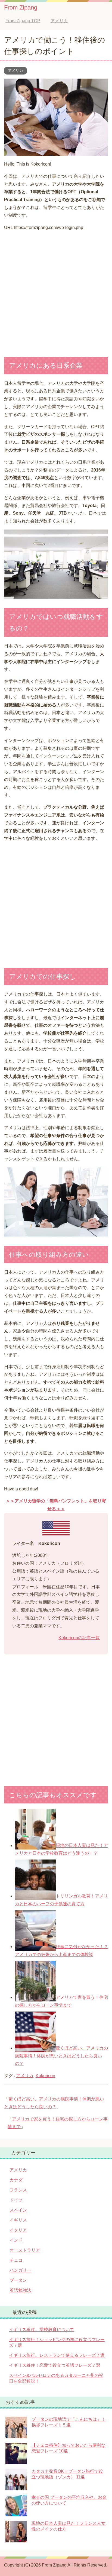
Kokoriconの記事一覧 (79, 1638)
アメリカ (15, 70)
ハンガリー (20, 2270)
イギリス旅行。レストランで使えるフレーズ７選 (57, 2355)
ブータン (18, 2280)
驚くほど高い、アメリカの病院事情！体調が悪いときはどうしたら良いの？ (61, 2056)
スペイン (18, 2210)
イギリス (18, 2220)
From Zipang (21, 7)
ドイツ (16, 2200)
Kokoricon (45, 2076)
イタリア (18, 2230)
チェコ (16, 2260)
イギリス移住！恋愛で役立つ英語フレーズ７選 (55, 2365)
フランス (18, 2190)
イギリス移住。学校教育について (42, 2330)
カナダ (16, 2180)
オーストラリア (25, 2250)
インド (16, 2240)
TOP (27, 21)
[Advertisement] (56, 292)
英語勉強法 (20, 2290)
